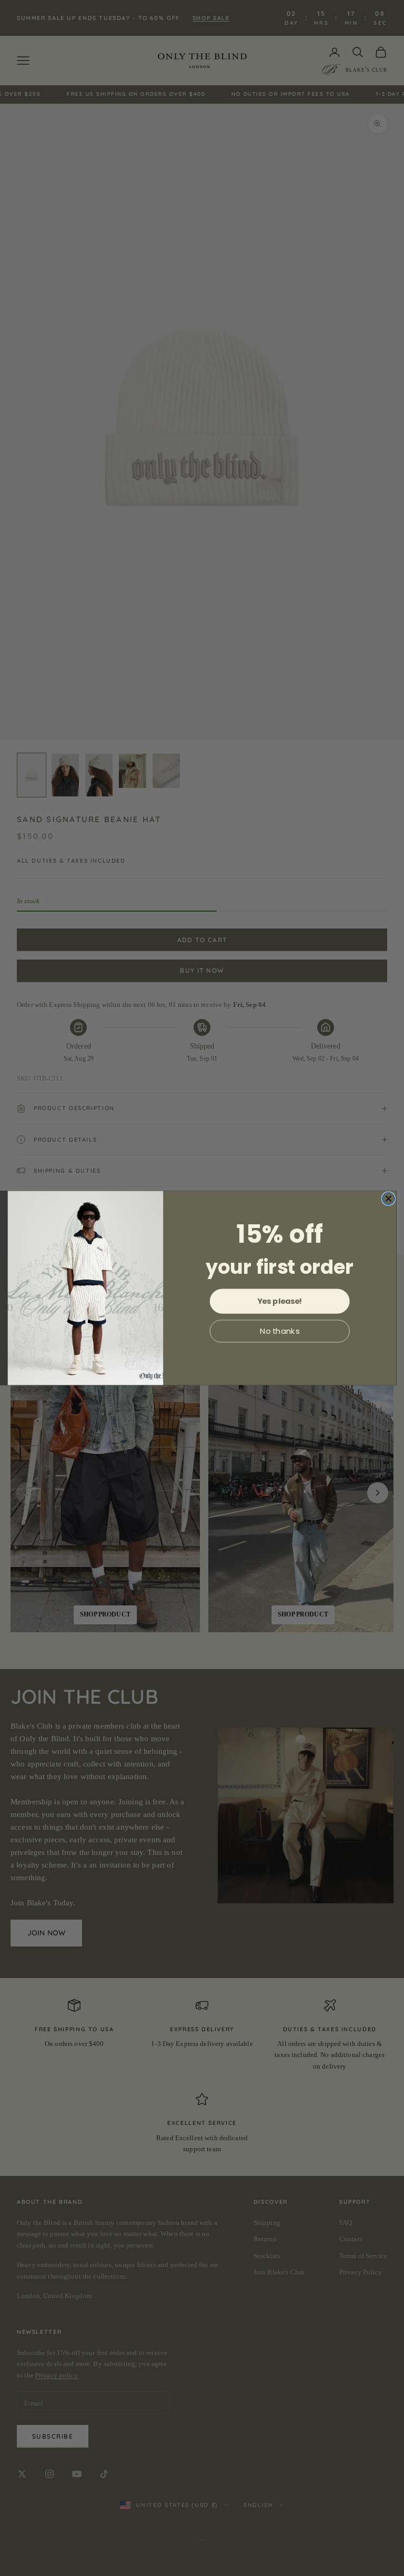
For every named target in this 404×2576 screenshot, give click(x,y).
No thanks (280, 1331)
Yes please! (280, 1301)
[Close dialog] (389, 1199)
